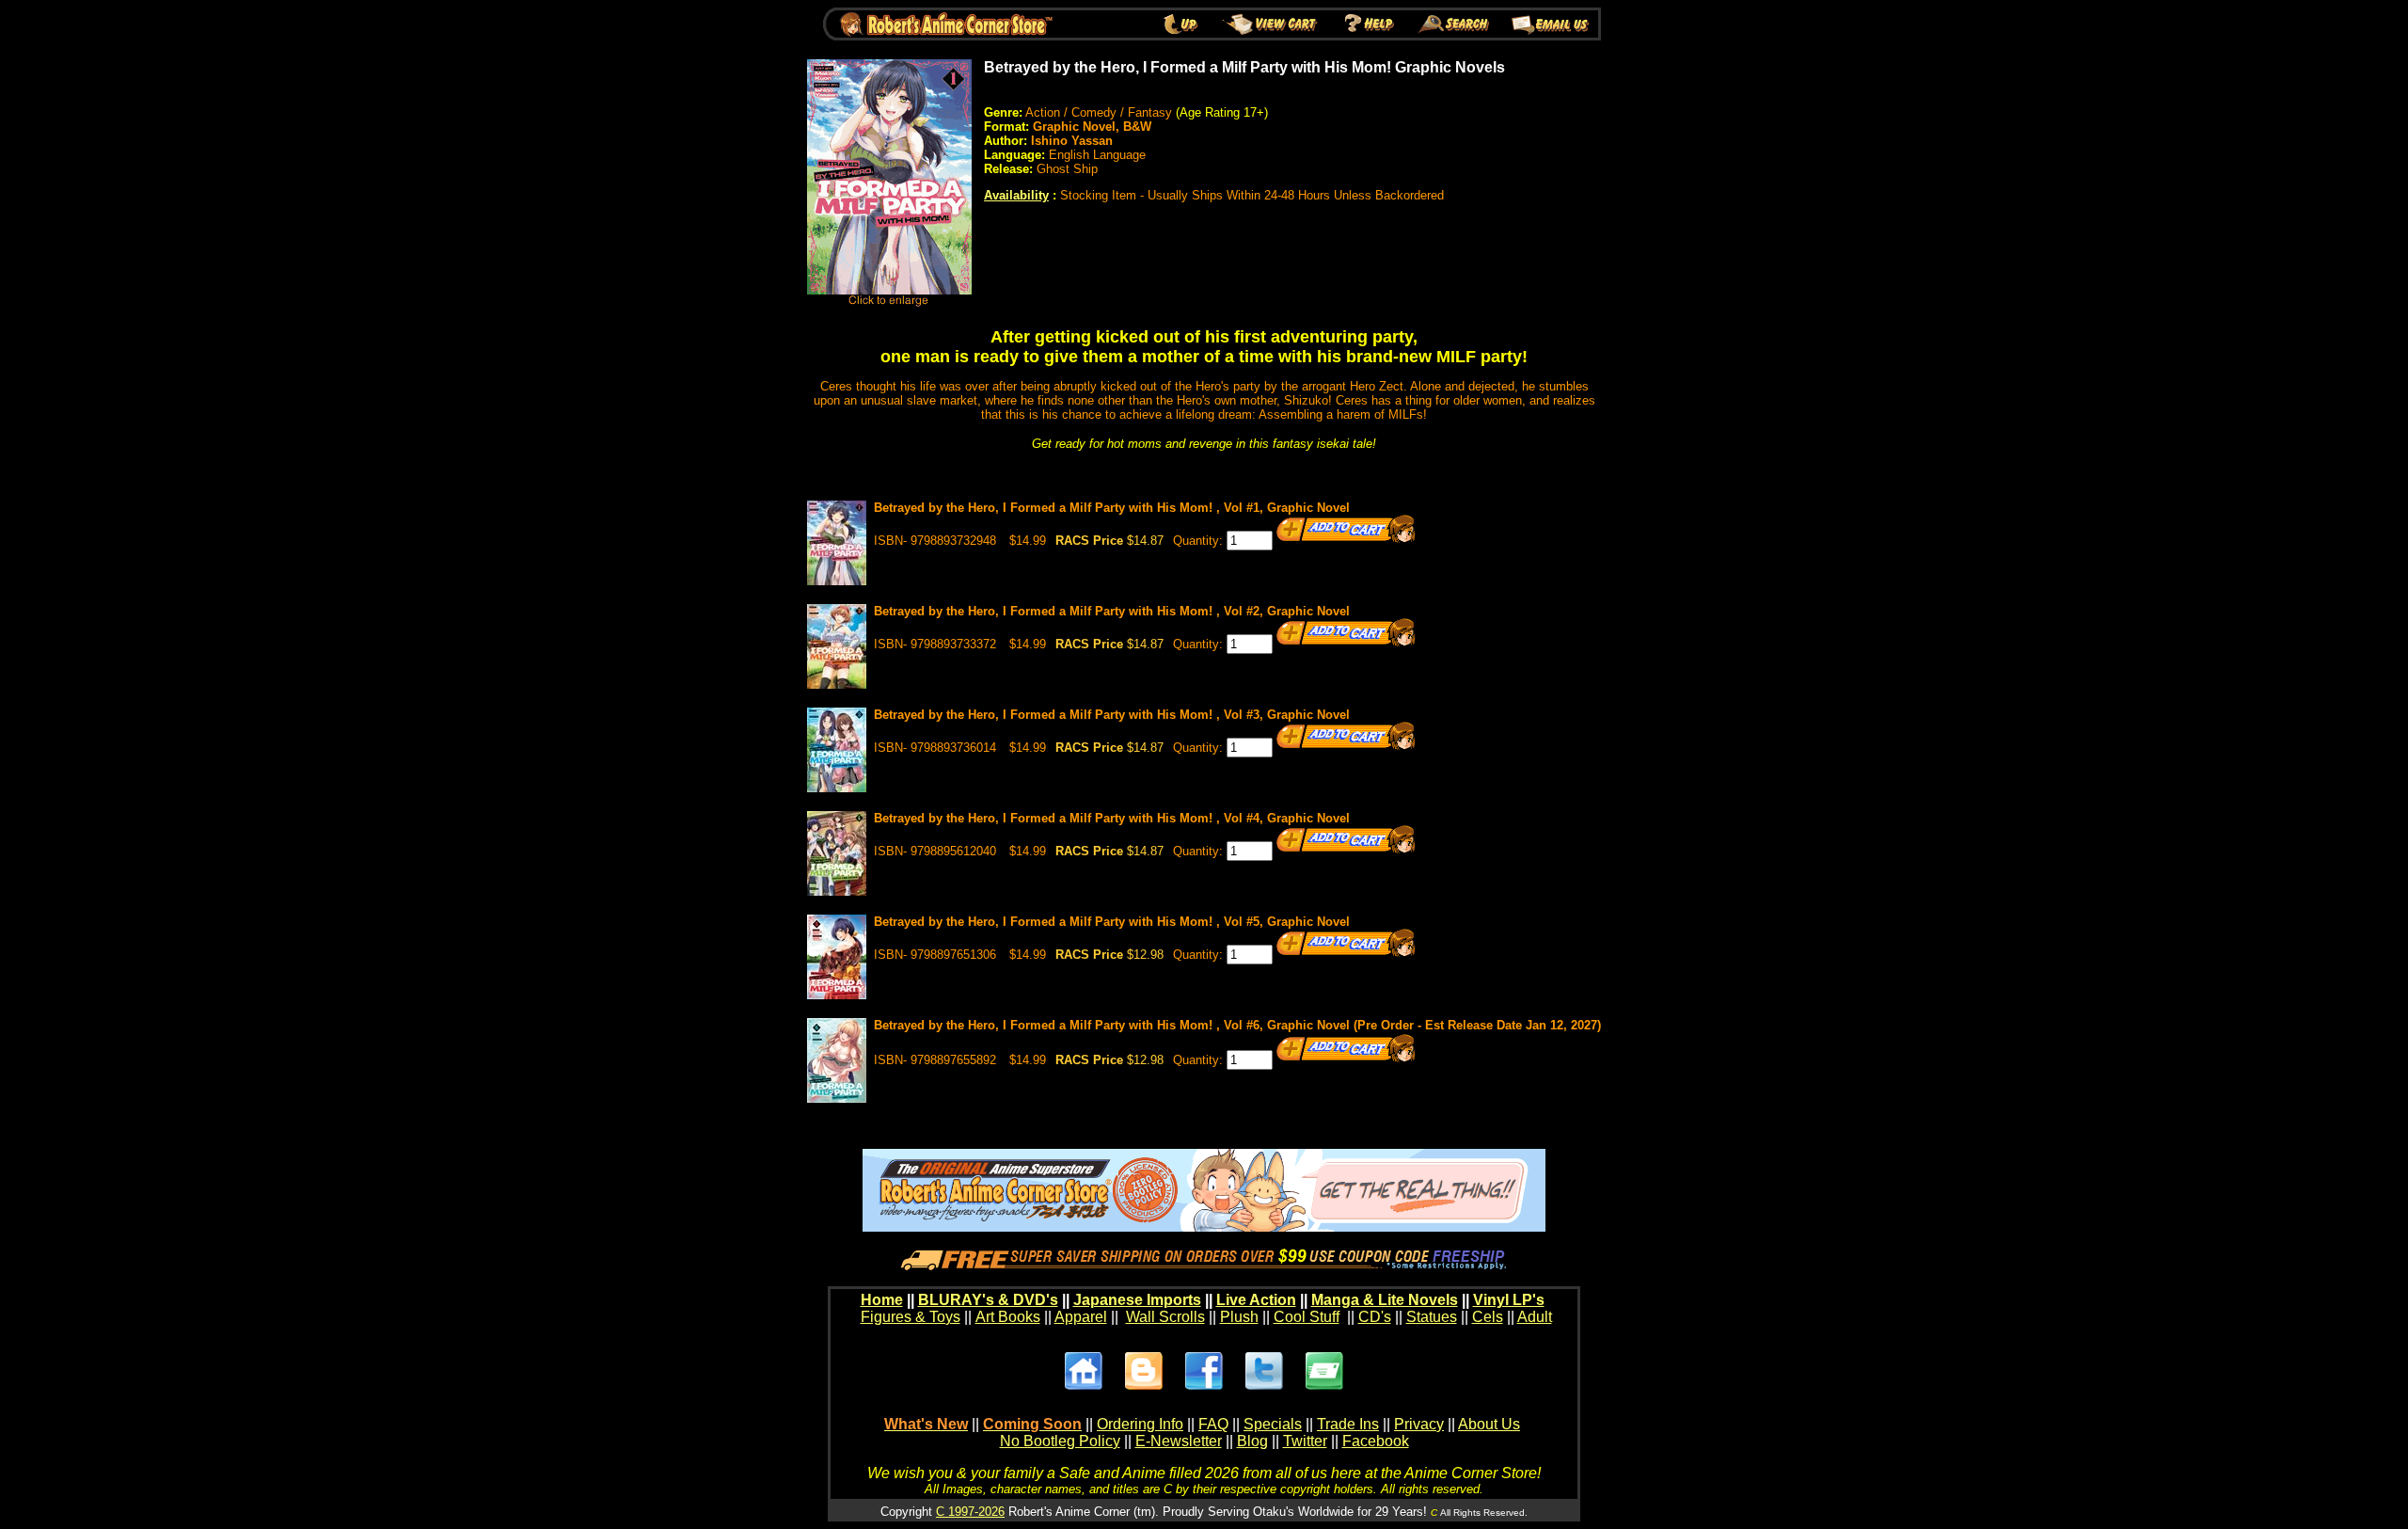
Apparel (1081, 1317)
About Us (1489, 1424)
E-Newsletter (1179, 1441)
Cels (1488, 1317)
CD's (1375, 1317)
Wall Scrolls (1165, 1317)
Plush (1239, 1317)
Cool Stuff (1307, 1317)
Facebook (1376, 1441)
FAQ (1213, 1424)
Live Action (1256, 1300)
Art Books (1008, 1317)
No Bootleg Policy (1060, 1441)
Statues (1432, 1317)
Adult (1535, 1317)
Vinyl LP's (1509, 1300)
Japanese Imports (1137, 1300)
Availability (1016, 195)
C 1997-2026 (970, 1512)
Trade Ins (1348, 1424)
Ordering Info (1140, 1424)
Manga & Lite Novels (1385, 1300)
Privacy (1419, 1424)
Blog (1252, 1441)
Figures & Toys (911, 1317)
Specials (1273, 1424)
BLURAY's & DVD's (988, 1300)
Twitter (1305, 1441)
